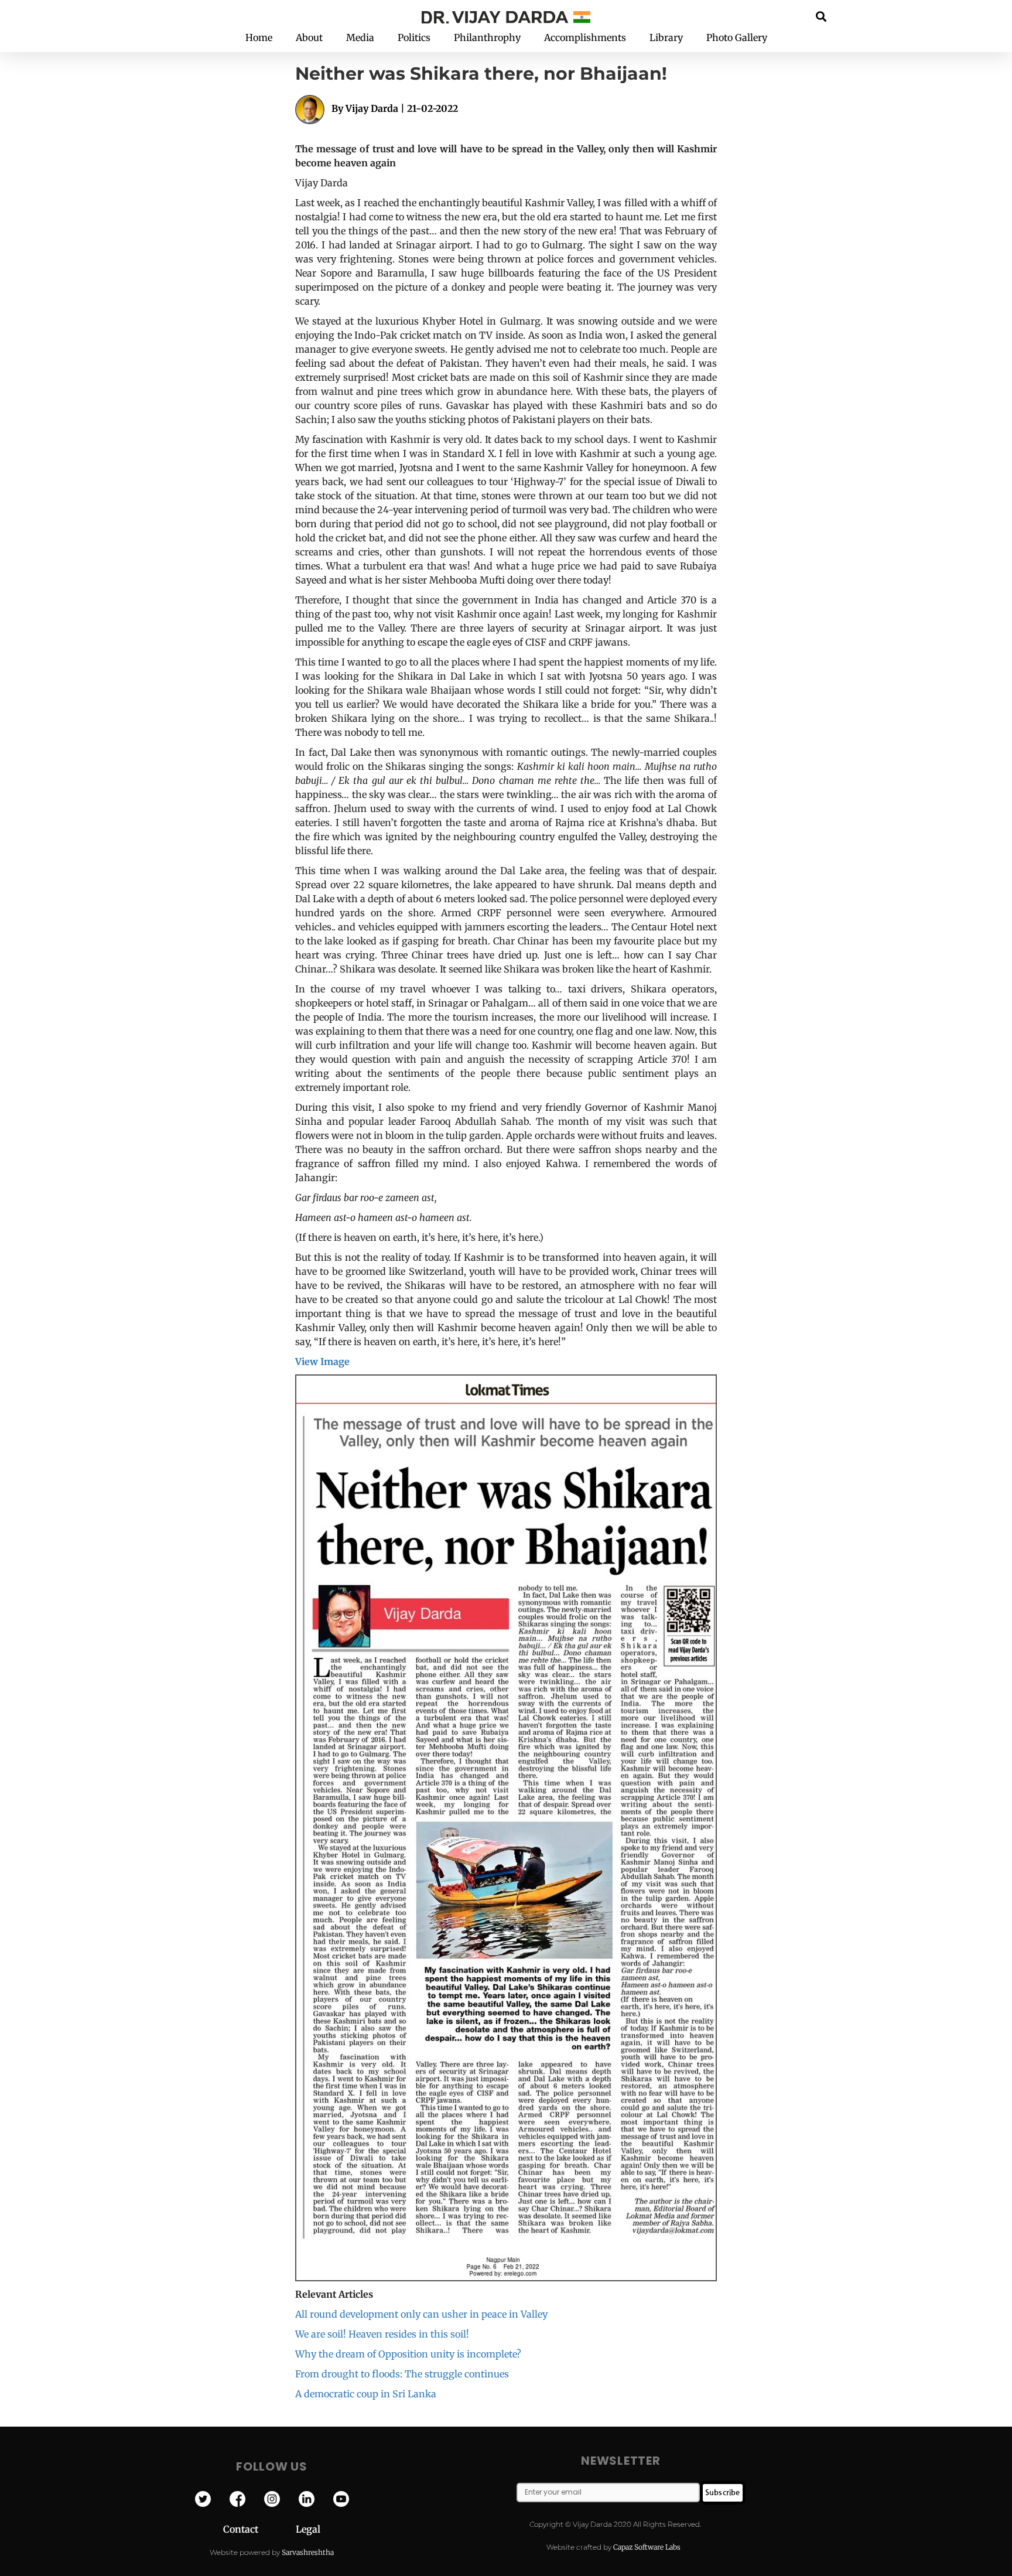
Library (666, 37)
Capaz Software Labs (647, 2547)
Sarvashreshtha (308, 2552)
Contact (259, 2529)
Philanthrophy (487, 37)
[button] (821, 16)
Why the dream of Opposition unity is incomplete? (408, 2354)
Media (360, 37)
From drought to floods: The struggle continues (402, 2374)
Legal (308, 2529)
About (309, 37)
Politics (414, 37)
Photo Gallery (737, 37)
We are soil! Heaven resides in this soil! (382, 2334)
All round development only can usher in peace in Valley (421, 2314)
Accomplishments (585, 37)
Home (259, 37)
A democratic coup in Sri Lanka (366, 2394)
